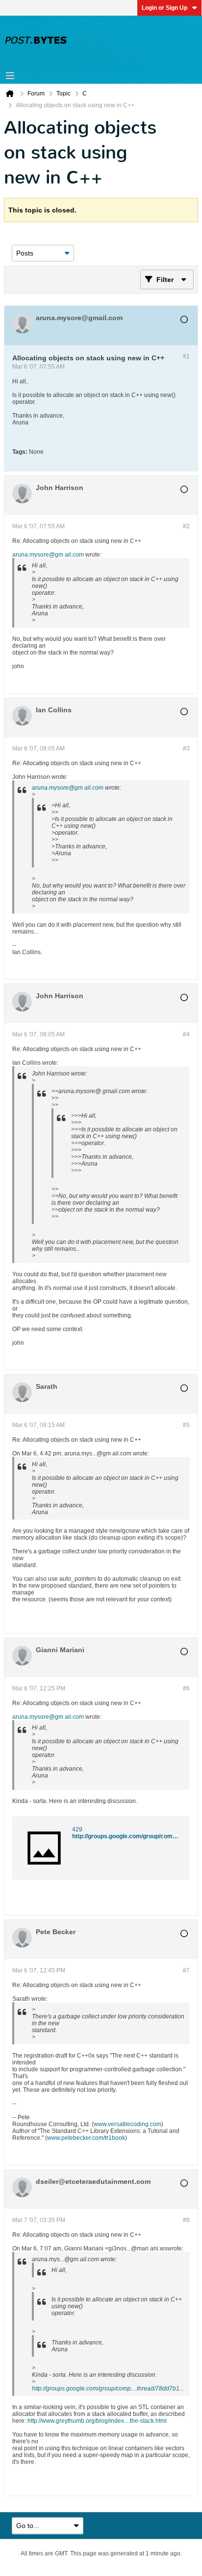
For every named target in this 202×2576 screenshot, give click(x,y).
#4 (186, 1034)
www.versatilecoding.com (127, 2124)
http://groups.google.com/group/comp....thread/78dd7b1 (106, 2389)
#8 (186, 2220)
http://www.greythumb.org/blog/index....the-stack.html (97, 2421)
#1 (186, 356)
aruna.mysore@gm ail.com (48, 555)
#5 (186, 1425)
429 (77, 1829)
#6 (186, 1688)
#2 (186, 526)
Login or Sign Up (164, 8)
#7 (186, 1970)
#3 (186, 749)
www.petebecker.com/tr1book (86, 2138)
